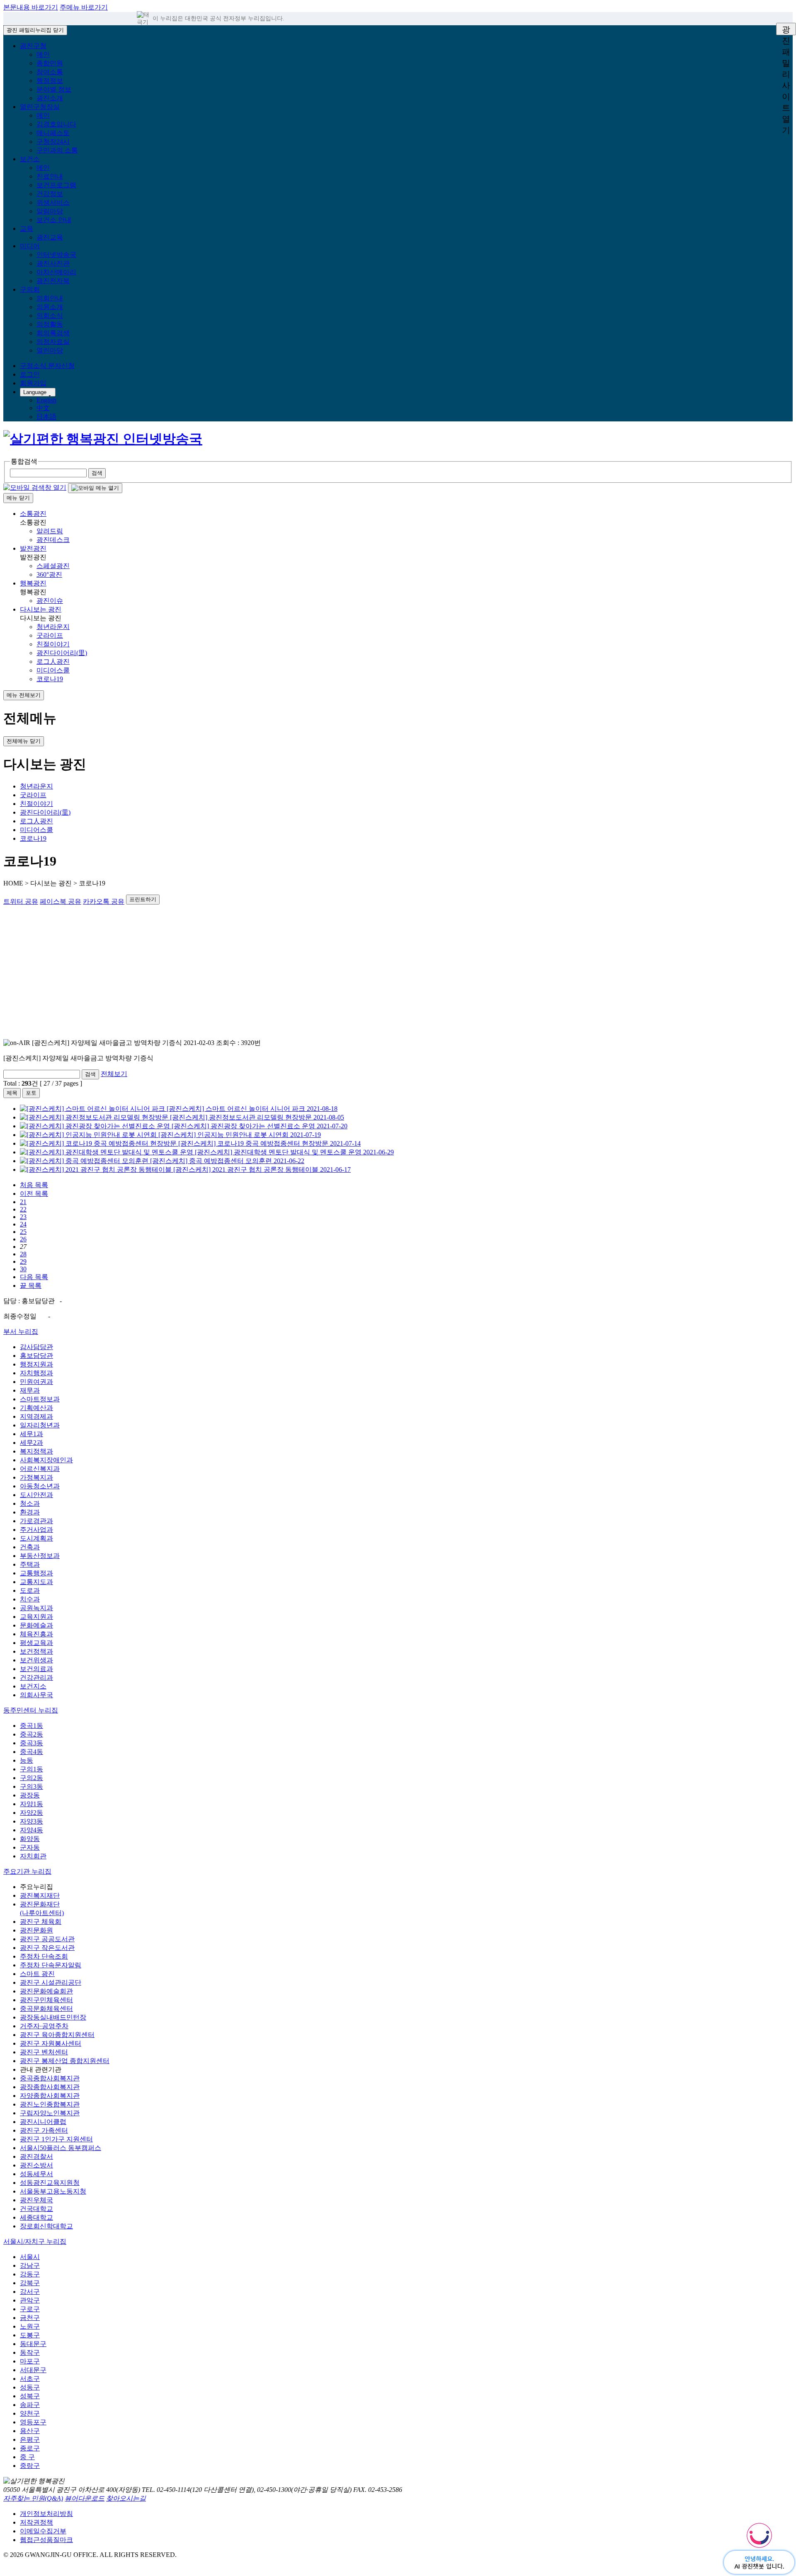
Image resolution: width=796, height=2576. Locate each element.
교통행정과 (36, 1573)
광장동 (30, 1795)
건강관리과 (36, 1677)
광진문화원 (36, 1930)
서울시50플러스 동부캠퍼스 (61, 2148)
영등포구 (33, 2422)
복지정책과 (36, 1451)
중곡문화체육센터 (46, 2009)
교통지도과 (36, 1582)
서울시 (30, 2257)
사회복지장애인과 (46, 1460)
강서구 (30, 2292)
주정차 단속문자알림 (51, 1965)
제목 (12, 1093)
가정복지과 (36, 1477)
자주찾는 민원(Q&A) (33, 2498)
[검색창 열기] (35, 487)
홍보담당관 (36, 1356)
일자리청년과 (40, 1425)
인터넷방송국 (56, 255)
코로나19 (50, 679)
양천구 (30, 2413)
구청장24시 (53, 141)
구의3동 (32, 1786)
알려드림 (50, 531)
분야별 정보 (54, 89)
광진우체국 (36, 2200)
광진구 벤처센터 (44, 2052)
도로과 (30, 1590)
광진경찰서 (36, 2156)
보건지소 (33, 1686)
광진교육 (50, 237)
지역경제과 (36, 1416)
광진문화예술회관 (46, 1991)
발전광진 (33, 548)
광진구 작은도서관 (47, 1948)
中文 (43, 408)
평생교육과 (36, 1643)
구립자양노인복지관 (50, 2113)
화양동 (30, 1839)
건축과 (30, 1547)
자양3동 (32, 1821)
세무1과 (32, 1434)
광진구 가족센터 (44, 2130)
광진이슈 (50, 601)
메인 (43, 54)
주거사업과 (36, 1530)
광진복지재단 (40, 1895)
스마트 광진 (37, 1974)
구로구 (30, 2309)
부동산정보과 (40, 1556)
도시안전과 (36, 1495)
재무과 (30, 1390)
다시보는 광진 (41, 609)
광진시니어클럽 (43, 2122)
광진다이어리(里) (62, 653)
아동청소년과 (40, 1486)
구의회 (30, 289)
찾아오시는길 (126, 2498)
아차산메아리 (56, 272)
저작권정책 (36, 2522)
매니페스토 (53, 133)
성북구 (30, 2396)
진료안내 (50, 176)
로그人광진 (53, 662)
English (46, 400)
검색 (90, 1074)
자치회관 (33, 1856)
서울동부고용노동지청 (53, 2191)
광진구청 (33, 46)
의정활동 (50, 324)
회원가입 (33, 383)
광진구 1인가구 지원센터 (56, 2139)
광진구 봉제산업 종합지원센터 (65, 2061)
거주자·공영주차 (44, 2026)
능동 (27, 1760)
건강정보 (50, 194)
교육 (27, 229)
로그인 (30, 374)
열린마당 (50, 350)
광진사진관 (53, 263)
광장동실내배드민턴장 (53, 2017)
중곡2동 (32, 1734)
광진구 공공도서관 (47, 1939)
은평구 (30, 2439)
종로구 (30, 2448)
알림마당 (50, 211)
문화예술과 (36, 1625)
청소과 (30, 1503)
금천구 (30, 2318)
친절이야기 (53, 644)
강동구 (30, 2274)
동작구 (30, 2352)
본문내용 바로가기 (31, 7)
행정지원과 (36, 1364)
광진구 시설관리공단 (51, 1982)
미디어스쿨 (53, 670)
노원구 (30, 2326)
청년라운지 (53, 627)
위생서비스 (53, 202)
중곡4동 (32, 1752)
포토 (31, 1093)
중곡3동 (32, 1743)
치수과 (30, 1599)
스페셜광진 (53, 566)
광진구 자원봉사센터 (51, 2043)
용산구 (30, 2431)
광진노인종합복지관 (50, 2104)
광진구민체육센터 (46, 2000)
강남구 (30, 2265)
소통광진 (33, 514)
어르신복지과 (40, 1469)
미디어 (30, 246)
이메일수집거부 (43, 2531)
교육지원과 (36, 1617)
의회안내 (50, 298)
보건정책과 (36, 1651)
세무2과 (32, 1443)
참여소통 (50, 72)
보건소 (30, 159)
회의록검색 (53, 333)
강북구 (30, 2283)
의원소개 (50, 307)
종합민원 (50, 63)
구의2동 (32, 1778)
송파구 (30, 2405)
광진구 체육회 (41, 1922)
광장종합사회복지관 (50, 2087)
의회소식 (50, 316)
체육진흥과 (36, 1634)
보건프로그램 (56, 185)
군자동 (30, 1847)
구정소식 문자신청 (47, 366)
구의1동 (32, 1769)
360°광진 (49, 574)
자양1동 (32, 1804)
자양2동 (32, 1813)
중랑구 (30, 2466)
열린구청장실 (40, 107)
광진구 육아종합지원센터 (57, 2035)
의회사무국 (36, 1695)
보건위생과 (36, 1660)
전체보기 (114, 1074)
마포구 (30, 2361)
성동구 (30, 2387)
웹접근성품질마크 (46, 2540)
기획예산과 (36, 1408)
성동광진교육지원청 (50, 2183)
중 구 (27, 2457)
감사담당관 (36, 1347)
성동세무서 (36, 2174)
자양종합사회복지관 (50, 2096)
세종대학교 (36, 2217)
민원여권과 (36, 1382)
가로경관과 (36, 1521)
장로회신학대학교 (46, 2226)
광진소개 (50, 98)
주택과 (30, 1564)
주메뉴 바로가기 (84, 7)
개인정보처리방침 (46, 2514)
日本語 (46, 417)
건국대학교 (36, 2209)
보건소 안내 (54, 220)
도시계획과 (36, 1538)
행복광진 (33, 583)
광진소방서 (36, 2165)
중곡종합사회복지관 (50, 2078)
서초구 (30, 2379)
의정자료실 (53, 342)
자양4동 (32, 1830)
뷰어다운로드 (85, 2498)
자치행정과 (36, 1373)
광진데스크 (53, 540)
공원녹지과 (36, 1608)
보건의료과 (36, 1669)
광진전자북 (53, 281)
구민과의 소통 (57, 150)
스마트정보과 (40, 1399)
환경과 (30, 1512)
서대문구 (33, 2370)
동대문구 (33, 2344)
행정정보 (50, 81)
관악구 (30, 2300)
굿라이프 (50, 635)
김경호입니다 (56, 124)
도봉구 (30, 2335)
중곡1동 (32, 1726)
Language (35, 392)
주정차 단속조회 (44, 1956)
